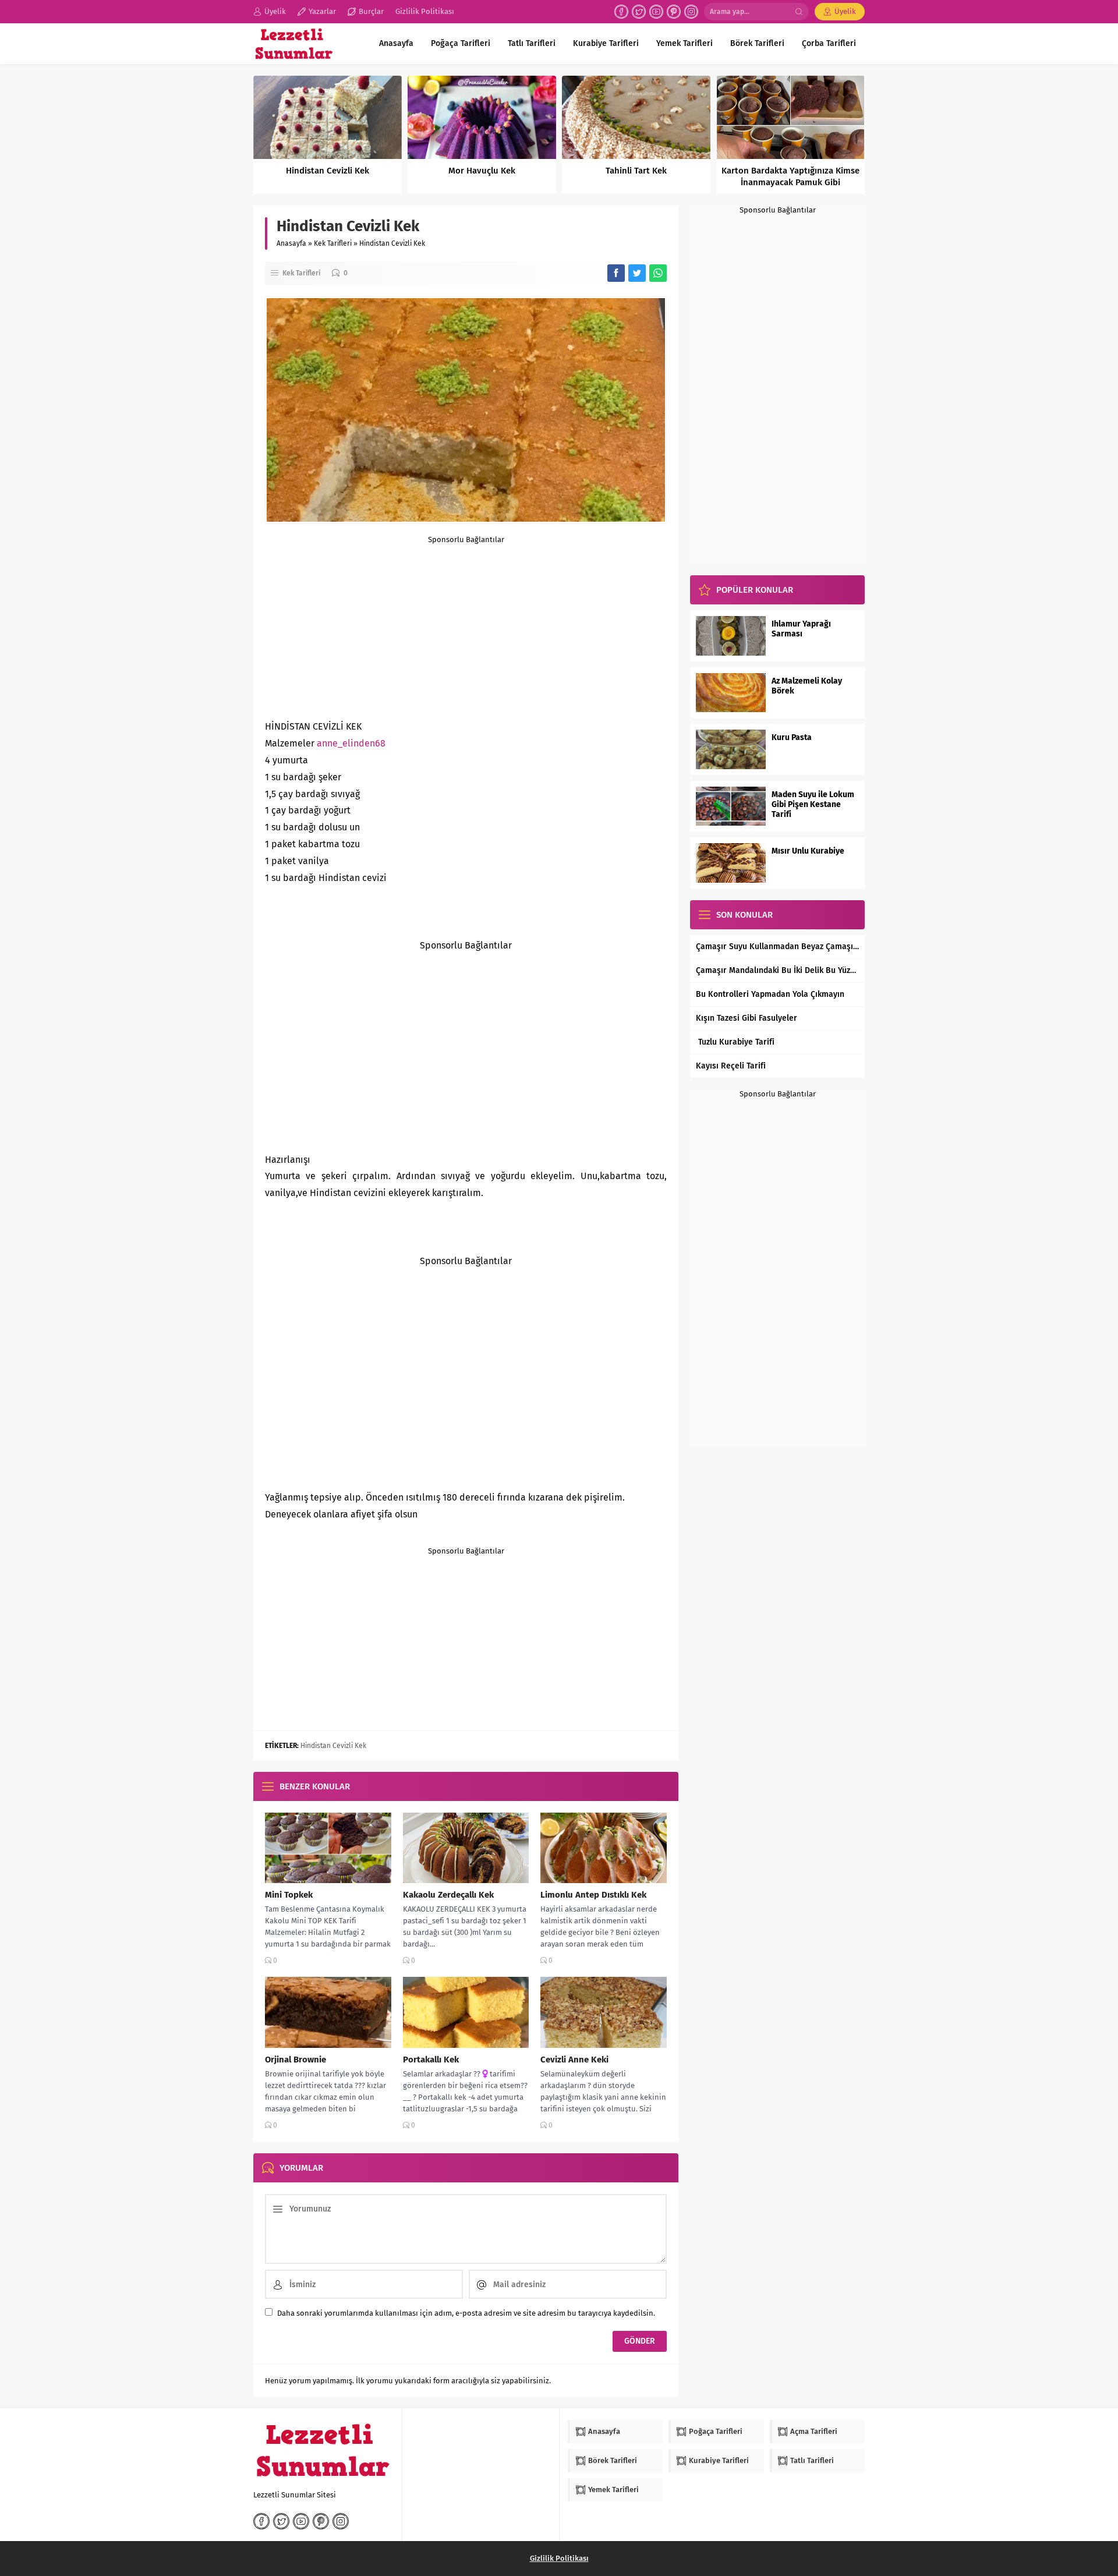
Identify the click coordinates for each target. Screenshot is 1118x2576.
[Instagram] (691, 12)
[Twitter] (639, 12)
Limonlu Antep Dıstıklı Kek (593, 1895)
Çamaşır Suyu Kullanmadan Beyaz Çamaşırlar (777, 946)
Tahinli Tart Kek (636, 171)
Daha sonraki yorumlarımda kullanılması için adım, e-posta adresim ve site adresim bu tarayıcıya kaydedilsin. (466, 2313)
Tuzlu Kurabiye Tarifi (735, 1042)
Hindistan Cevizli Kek (328, 171)
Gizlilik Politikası (559, 2558)
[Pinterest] (674, 12)
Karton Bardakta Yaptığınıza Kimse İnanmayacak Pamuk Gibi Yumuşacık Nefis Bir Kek (790, 182)
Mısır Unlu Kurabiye (808, 851)
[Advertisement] (466, 625)
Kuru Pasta (792, 737)
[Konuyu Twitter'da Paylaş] (637, 273)
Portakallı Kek (431, 2060)
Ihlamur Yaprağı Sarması (801, 629)
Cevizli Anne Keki (574, 2060)
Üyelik (845, 11)
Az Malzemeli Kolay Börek (807, 686)
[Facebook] (621, 12)
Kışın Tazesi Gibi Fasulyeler (746, 1018)
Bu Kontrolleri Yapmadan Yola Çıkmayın (770, 994)
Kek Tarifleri (333, 243)
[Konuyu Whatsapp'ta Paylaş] (658, 273)
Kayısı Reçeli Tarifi (731, 1066)
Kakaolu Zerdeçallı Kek (448, 1895)
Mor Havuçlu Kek (482, 171)
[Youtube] (656, 12)
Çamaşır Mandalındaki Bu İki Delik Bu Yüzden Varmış (777, 970)
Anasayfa (291, 243)
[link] (351, 743)
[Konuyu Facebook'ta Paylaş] (616, 273)
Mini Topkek (289, 1895)
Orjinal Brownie (296, 2060)
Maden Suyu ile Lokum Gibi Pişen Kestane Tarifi (813, 804)
